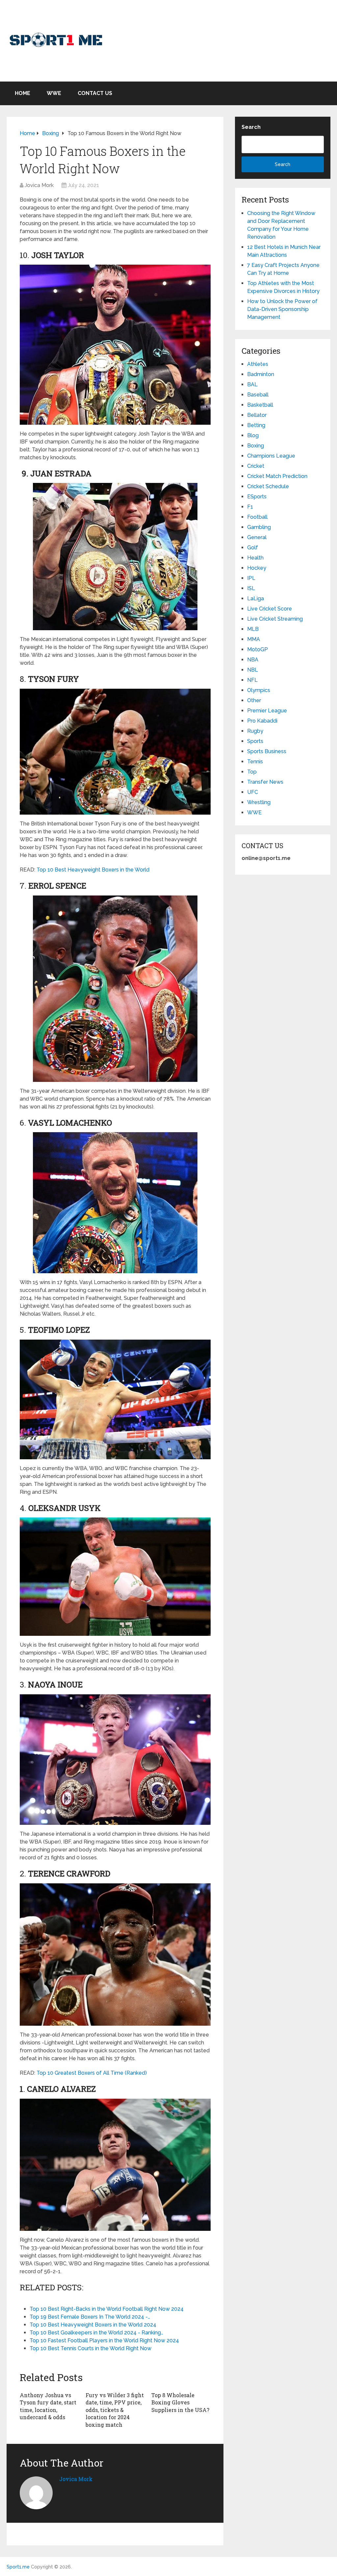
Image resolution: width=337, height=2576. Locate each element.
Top (252, 772)
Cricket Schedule (268, 486)
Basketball (260, 405)
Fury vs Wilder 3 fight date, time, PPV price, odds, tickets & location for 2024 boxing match (115, 2410)
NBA (253, 660)
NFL (252, 680)
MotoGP (258, 649)
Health (255, 558)
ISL (251, 588)
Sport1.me (18, 2567)
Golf (253, 548)
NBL (253, 670)
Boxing (256, 446)
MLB (253, 629)
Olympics (259, 690)
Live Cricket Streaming (275, 619)
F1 (250, 507)
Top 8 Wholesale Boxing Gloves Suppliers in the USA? (180, 2402)
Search (251, 127)
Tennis (255, 762)
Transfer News (265, 782)
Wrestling (259, 802)
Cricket (256, 466)
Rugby (255, 731)
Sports (255, 741)
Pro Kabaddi (262, 721)
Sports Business (267, 751)
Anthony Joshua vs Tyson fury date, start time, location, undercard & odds (48, 2406)
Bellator (257, 415)
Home (23, 93)
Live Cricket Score (270, 609)
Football (257, 517)
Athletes (258, 364)
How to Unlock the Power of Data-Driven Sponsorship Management (282, 309)
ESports (257, 497)
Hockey (257, 568)
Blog (253, 435)
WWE (54, 93)
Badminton (261, 374)
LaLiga (256, 598)
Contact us (95, 93)
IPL (251, 578)
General (257, 537)
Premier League (267, 711)
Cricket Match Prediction (277, 476)
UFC (253, 792)
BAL (252, 384)
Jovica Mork (39, 185)
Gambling (259, 527)
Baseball (258, 395)
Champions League (271, 456)
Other (254, 700)
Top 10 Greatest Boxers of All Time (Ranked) (92, 2073)
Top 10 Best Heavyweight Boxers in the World (93, 870)
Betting (256, 425)
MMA (254, 639)
